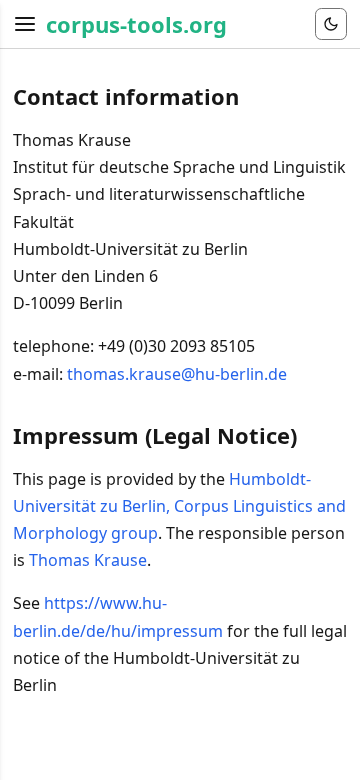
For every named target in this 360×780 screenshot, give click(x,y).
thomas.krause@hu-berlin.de (177, 374)
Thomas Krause (88, 560)
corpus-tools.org (136, 24)
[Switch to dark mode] (331, 24)
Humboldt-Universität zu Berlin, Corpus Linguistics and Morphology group (179, 506)
